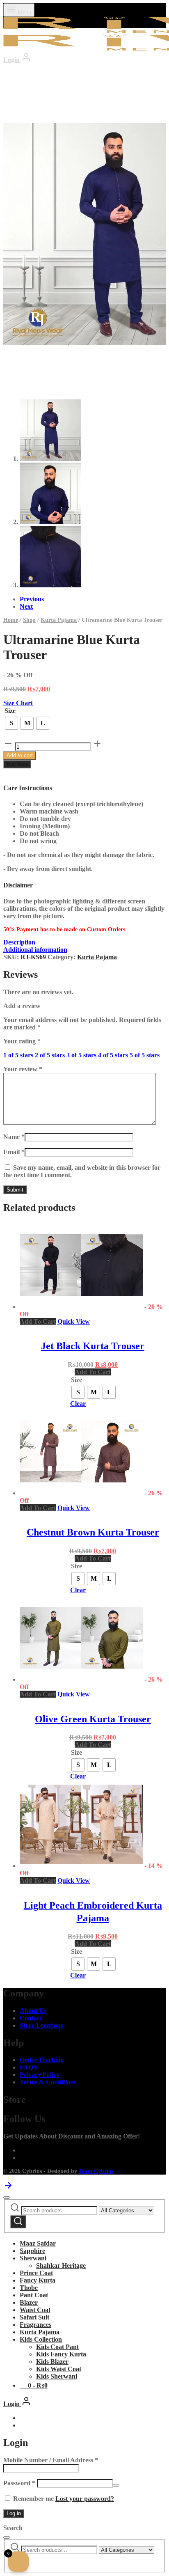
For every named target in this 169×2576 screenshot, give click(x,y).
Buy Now (17, 764)
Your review (23, 1069)
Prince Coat (36, 2273)
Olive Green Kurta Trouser (93, 1719)
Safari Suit (34, 2317)
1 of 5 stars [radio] (18, 1055)
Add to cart (20, 755)
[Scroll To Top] (8, 2188)
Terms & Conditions (48, 2082)
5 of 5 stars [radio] (145, 1055)
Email (14, 1152)
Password (19, 2483)
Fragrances (35, 2325)
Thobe (29, 2288)
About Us (33, 2011)
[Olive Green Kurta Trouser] (81, 1679)
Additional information (35, 950)
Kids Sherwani (57, 2376)
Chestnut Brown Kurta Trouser (93, 1532)
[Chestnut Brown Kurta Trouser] (81, 1493)
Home (11, 620)
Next (26, 606)
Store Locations (41, 2025)
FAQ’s (29, 2067)
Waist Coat (35, 2310)
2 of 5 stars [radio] (50, 1055)
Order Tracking (42, 2060)
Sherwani (33, 2258)
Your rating (22, 1041)
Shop (29, 620)
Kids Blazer (52, 2362)
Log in (14, 2513)
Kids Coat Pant (57, 2347)
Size (10, 711)
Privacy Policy (40, 2075)
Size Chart (18, 703)
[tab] (84, 942)
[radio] (11, 723)
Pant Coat (34, 2295)
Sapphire (32, 2251)
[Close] (7, 2198)
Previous (32, 599)
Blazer (29, 2302)
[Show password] (116, 2485)
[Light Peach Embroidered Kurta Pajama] (81, 1866)
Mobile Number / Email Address (51, 2460)
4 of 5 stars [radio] (113, 1055)
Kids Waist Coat (59, 2369)
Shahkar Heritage (61, 2265)
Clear (78, 1404)
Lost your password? (85, 2499)
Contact (31, 2018)
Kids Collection (41, 2339)
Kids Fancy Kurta (61, 2354)
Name (14, 1137)
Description (19, 942)
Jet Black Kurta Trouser (93, 1346)
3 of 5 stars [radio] (81, 1055)
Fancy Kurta (38, 2280)
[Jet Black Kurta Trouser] (81, 1307)
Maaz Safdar (38, 2243)
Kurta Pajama (59, 620)
